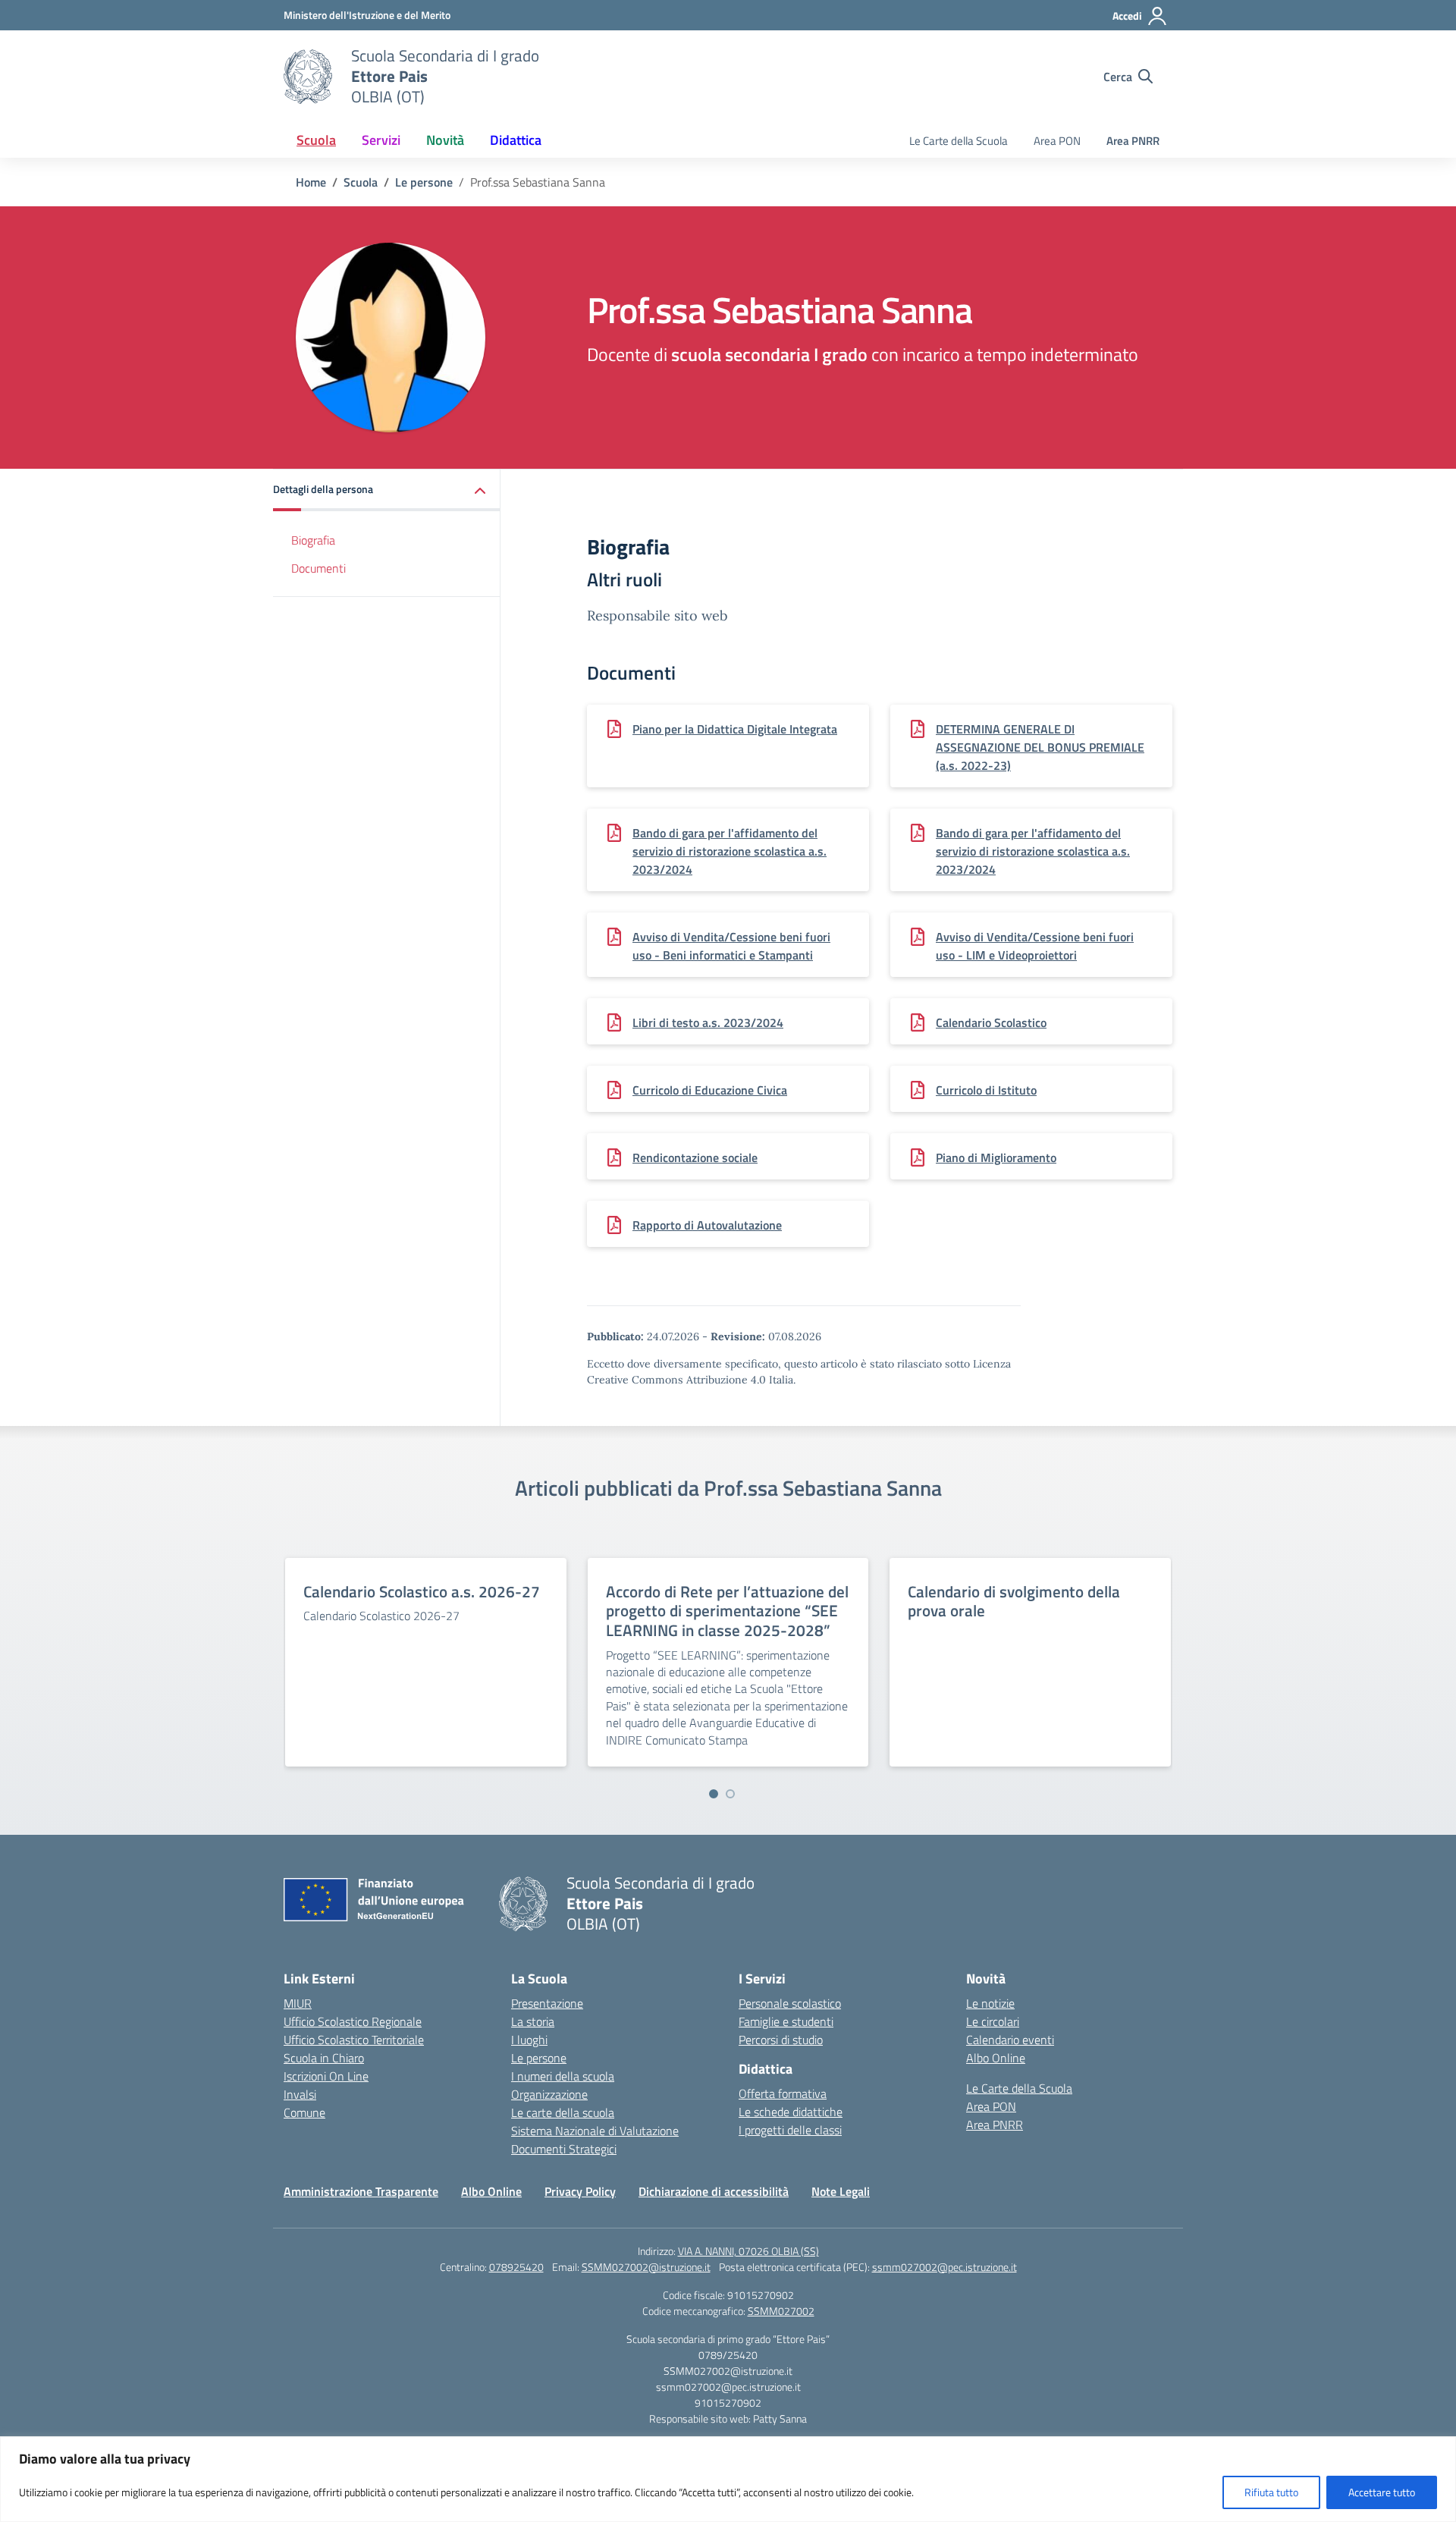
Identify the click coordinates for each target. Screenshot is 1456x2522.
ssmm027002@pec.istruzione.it (945, 2267)
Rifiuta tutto (1271, 2492)
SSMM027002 (781, 2311)
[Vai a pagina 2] (730, 1794)
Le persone (539, 2058)
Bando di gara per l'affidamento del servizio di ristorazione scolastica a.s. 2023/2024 (730, 851)
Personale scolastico (790, 2003)
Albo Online (996, 2058)
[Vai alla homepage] (308, 77)
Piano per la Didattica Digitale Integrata (735, 729)
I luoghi (529, 2040)
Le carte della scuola (563, 2112)
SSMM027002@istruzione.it (646, 2267)
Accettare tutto (1382, 2492)
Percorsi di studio (781, 2040)
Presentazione (547, 2003)
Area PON (1057, 141)
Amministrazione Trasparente (361, 2191)
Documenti (318, 568)
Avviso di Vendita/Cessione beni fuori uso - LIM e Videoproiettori (1035, 946)
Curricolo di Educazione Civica (710, 1090)
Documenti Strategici (564, 2149)
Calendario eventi (1010, 2040)
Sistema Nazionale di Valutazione (595, 2131)
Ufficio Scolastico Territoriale (354, 2040)
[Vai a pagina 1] (714, 1794)
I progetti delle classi (790, 2130)
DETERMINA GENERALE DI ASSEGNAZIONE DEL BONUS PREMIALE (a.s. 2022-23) (1040, 747)
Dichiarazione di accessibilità (714, 2191)
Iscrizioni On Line (326, 2076)
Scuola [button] (316, 140)
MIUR (298, 2003)
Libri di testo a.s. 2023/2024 (708, 1022)
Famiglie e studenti (786, 2021)
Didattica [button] (516, 140)
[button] (387, 490)
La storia (533, 2021)
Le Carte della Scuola (959, 141)
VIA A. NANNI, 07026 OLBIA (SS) (748, 2251)
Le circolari (993, 2021)
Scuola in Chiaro (324, 2058)
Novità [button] (445, 140)
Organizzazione (549, 2094)
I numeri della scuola (563, 2076)
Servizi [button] (381, 140)
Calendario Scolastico (991, 1022)
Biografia (313, 540)
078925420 (516, 2267)
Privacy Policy (580, 2191)
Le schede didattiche (791, 2112)
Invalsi (300, 2094)
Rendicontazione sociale (695, 1157)
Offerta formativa (783, 2093)
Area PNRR (1133, 141)
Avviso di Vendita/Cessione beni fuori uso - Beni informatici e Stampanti (731, 946)
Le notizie (990, 2003)
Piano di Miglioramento (996, 1157)
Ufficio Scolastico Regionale (353, 2021)
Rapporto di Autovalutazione (707, 1225)
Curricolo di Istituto (986, 1090)
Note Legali (841, 2191)
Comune (304, 2112)
